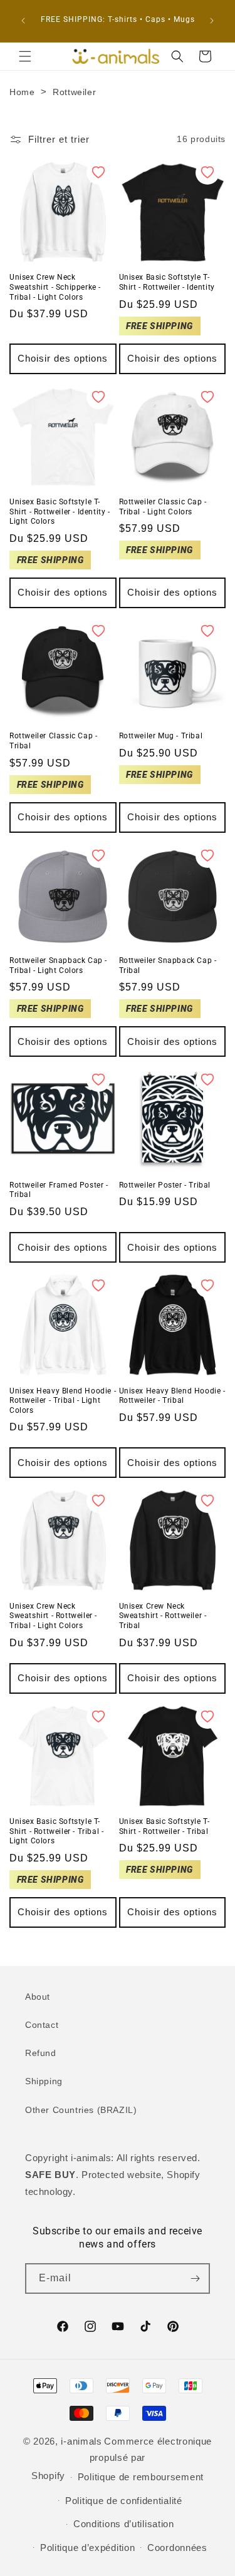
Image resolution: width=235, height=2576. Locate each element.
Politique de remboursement (141, 2477)
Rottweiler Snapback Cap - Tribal (168, 965)
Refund (41, 2053)
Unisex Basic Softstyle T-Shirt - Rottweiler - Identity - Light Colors (60, 512)
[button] (25, 56)
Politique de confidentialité (124, 2501)
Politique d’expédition (87, 2548)
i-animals (81, 2441)
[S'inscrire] (195, 2278)
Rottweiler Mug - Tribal (161, 736)
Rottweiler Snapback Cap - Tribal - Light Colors (58, 965)
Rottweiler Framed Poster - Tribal (59, 1190)
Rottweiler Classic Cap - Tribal (53, 741)
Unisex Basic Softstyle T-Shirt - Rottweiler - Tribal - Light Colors (56, 1831)
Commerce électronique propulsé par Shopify (122, 2458)
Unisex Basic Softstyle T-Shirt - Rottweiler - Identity (167, 282)
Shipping (44, 2081)
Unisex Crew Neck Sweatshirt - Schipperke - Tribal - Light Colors (55, 287)
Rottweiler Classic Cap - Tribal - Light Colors (163, 507)
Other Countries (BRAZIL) (81, 2110)
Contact (42, 2025)
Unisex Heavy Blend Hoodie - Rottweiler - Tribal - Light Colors (63, 1401)
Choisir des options (63, 358)
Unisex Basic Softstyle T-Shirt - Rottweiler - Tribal (164, 1826)
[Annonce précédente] (23, 21)
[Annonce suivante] (212, 21)
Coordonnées (177, 2548)
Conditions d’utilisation (124, 2524)
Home (22, 92)
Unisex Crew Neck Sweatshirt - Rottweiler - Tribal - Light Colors (53, 1616)
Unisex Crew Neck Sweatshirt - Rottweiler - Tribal (163, 1616)
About (38, 1997)
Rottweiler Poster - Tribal (165, 1185)
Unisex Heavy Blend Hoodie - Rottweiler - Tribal (172, 1396)
